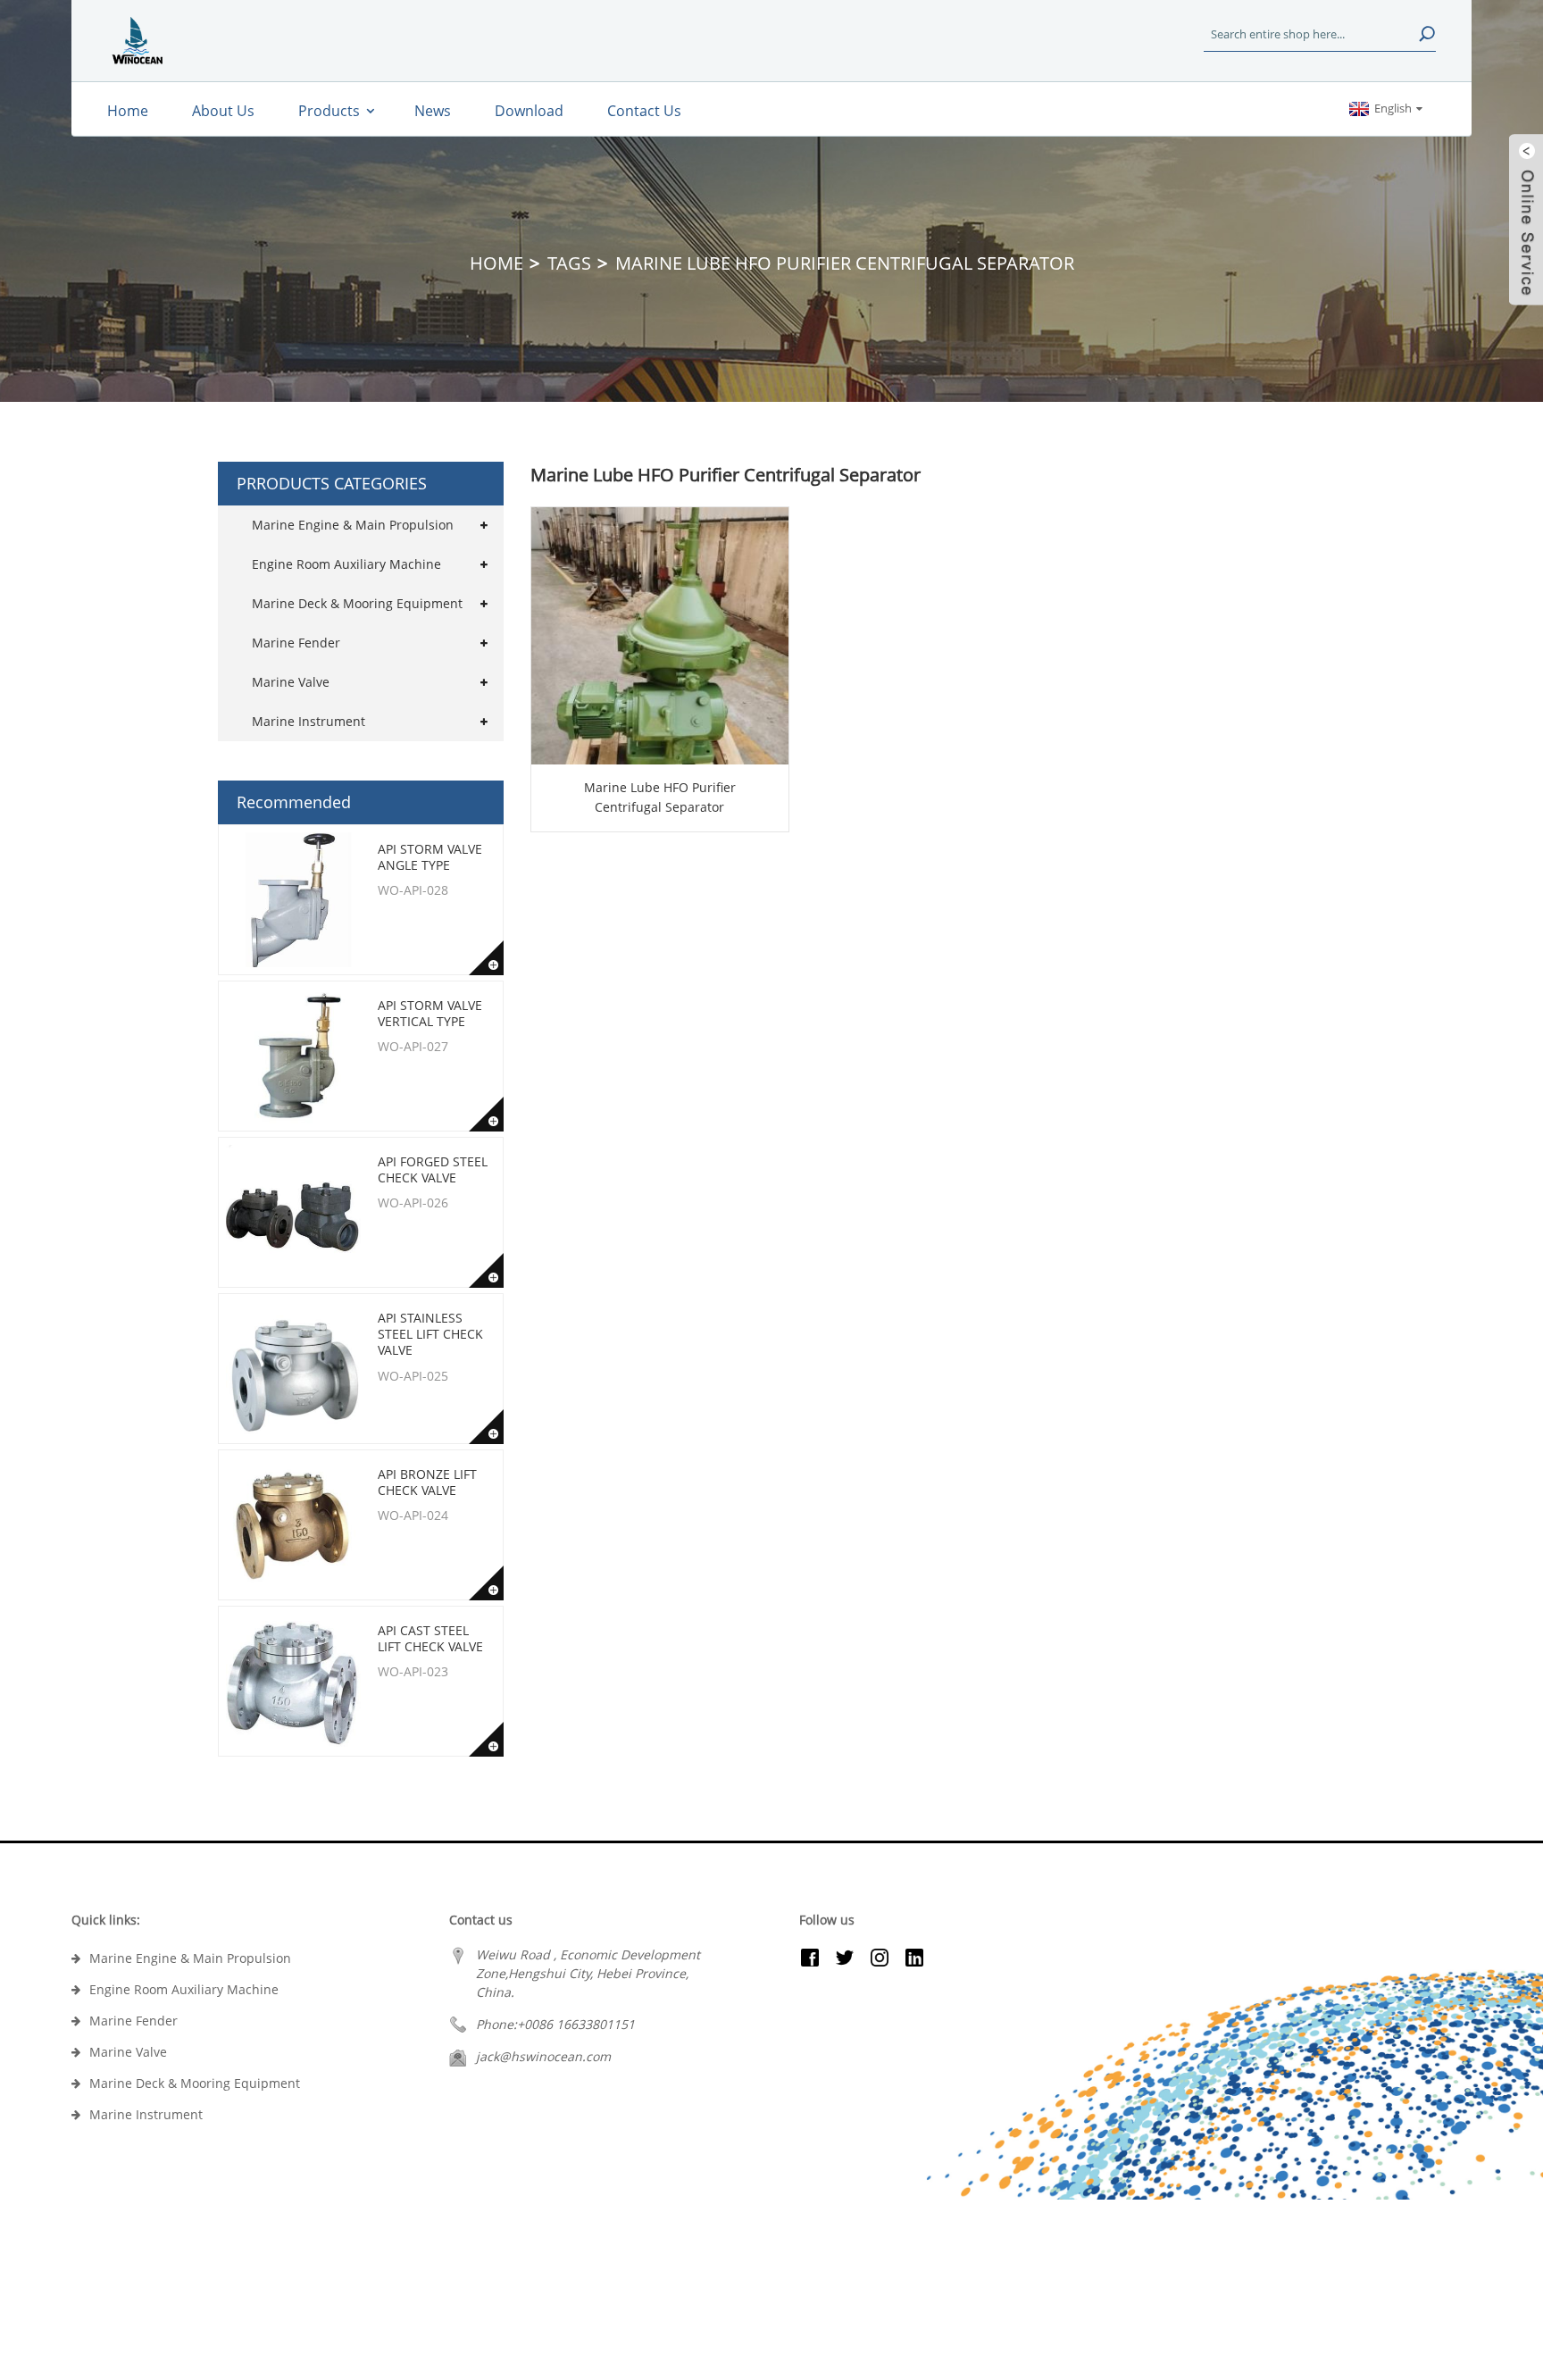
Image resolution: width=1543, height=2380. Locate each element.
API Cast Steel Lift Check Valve (430, 1638)
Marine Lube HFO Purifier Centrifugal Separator (660, 797)
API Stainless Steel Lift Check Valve (430, 1334)
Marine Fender (296, 643)
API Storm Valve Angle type (430, 857)
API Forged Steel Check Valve (433, 1169)
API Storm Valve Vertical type (430, 1013)
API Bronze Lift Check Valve (427, 1482)
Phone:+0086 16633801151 (555, 2024)
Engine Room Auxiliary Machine (346, 564)
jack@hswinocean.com (543, 2056)
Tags (569, 263)
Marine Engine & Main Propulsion (353, 525)
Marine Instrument (309, 721)
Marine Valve (291, 682)
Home (496, 263)
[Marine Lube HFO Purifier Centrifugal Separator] (660, 636)
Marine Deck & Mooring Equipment (357, 603)
